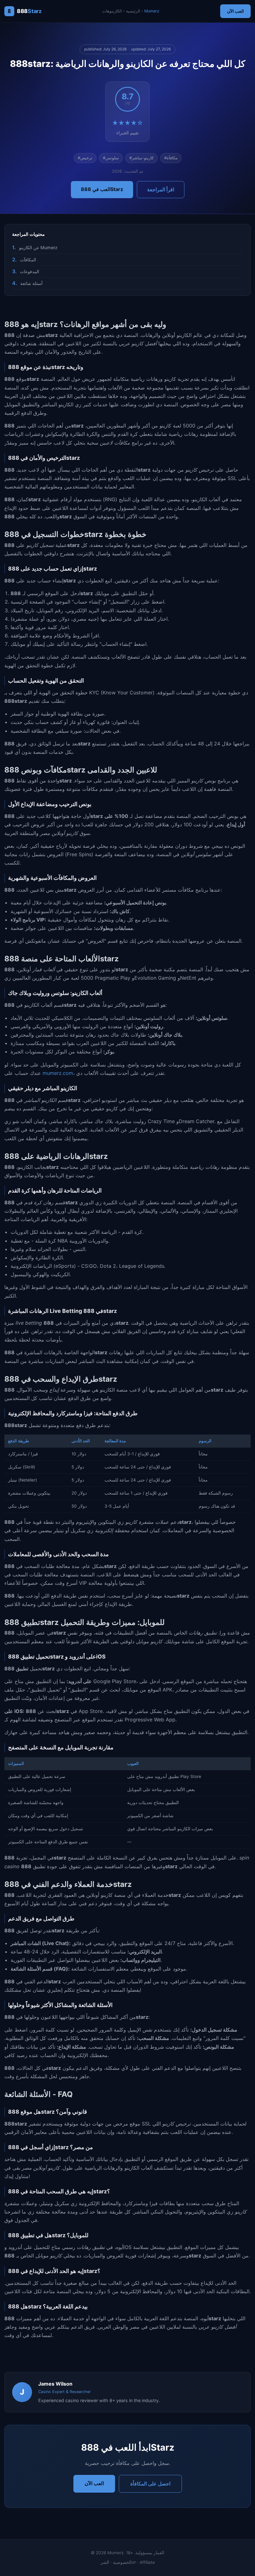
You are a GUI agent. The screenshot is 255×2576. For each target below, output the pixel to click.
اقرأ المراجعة (161, 189)
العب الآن (235, 11)
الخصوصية (122, 2562)
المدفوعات (30, 271)
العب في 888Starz (102, 189)
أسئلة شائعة (31, 283)
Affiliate (147, 2562)
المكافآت (28, 260)
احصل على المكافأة (150, 2484)
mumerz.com (58, 1073)
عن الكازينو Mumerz (38, 247)
